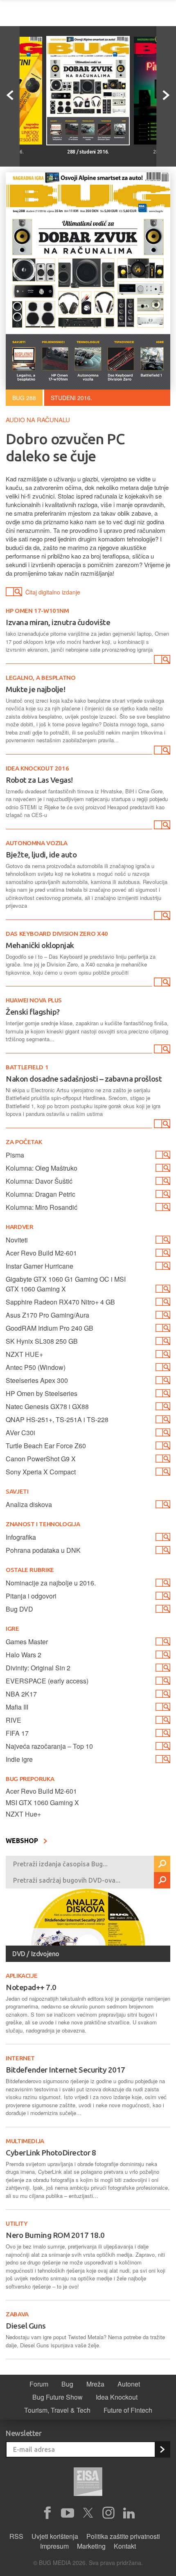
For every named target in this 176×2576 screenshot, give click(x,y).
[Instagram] (108, 2513)
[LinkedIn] (129, 2513)
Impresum (54, 2546)
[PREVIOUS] (10, 96)
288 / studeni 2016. (88, 152)
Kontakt (125, 2546)
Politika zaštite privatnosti (123, 2536)
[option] (88, 96)
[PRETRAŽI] (162, 1864)
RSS (16, 2536)
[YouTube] (68, 2513)
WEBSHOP (23, 1841)
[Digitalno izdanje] (161, 661)
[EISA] (88, 2483)
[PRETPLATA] (162, 2449)
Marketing (91, 2546)
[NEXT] (166, 96)
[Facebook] (47, 2513)
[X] (88, 2513)
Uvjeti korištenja (55, 2536)
